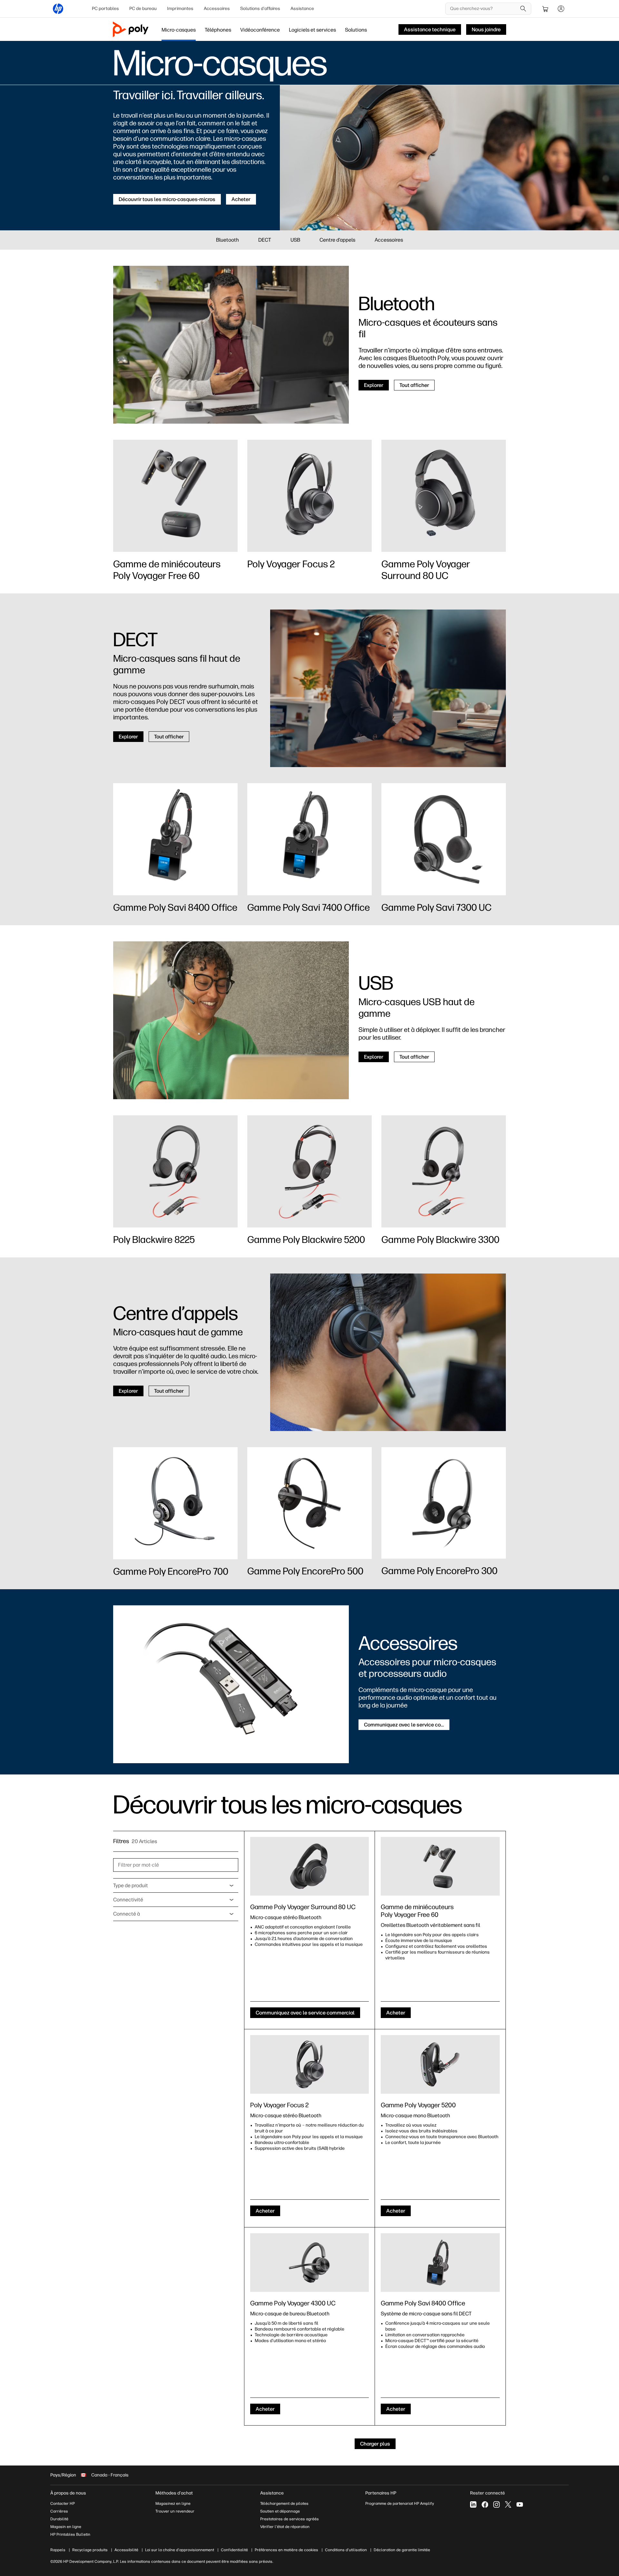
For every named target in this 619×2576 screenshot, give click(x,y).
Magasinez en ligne (173, 2504)
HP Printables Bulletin (70, 2534)
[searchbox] (483, 9)
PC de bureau (143, 9)
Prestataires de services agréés (290, 2519)
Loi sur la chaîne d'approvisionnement (180, 2550)
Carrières (59, 2511)
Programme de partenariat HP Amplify (400, 2504)
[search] (523, 9)
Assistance (302, 9)
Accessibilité (126, 2550)
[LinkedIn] (473, 2504)
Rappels (58, 2550)
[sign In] (561, 9)
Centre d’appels (337, 240)
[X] (508, 2504)
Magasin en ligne (66, 2527)
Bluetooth (227, 240)
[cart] (545, 9)
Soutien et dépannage (280, 2511)
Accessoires (217, 9)
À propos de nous (68, 2493)
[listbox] (176, 1886)
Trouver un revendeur (175, 2511)
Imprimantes (180, 9)
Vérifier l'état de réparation (285, 2527)
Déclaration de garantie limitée (402, 2550)
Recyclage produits (90, 2550)
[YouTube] (520, 2504)
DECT (265, 240)
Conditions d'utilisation (346, 2550)
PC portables (105, 9)
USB (295, 240)
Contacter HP (63, 2504)
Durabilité (59, 2519)
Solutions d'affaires (260, 9)
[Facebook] (485, 2504)
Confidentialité (234, 2550)
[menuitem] (105, 9)
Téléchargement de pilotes (284, 2504)
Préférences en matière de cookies (286, 2550)
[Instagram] (496, 2504)
